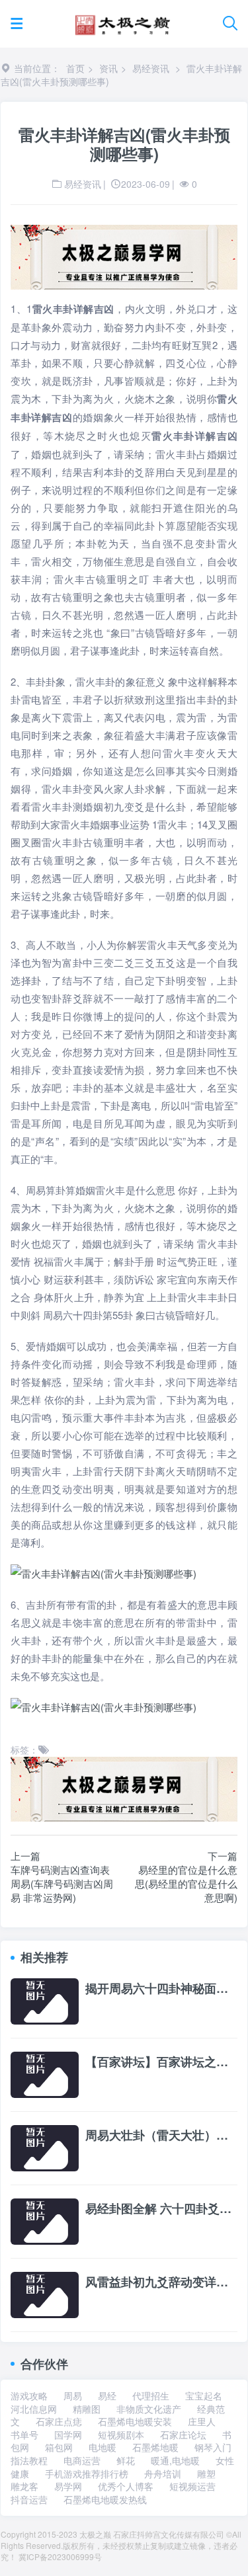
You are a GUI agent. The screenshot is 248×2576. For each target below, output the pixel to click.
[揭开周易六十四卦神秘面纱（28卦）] (45, 2000)
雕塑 (206, 2474)
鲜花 (126, 2460)
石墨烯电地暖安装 (135, 2421)
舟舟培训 (163, 2474)
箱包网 (59, 2447)
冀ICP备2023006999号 (60, 2556)
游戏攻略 (29, 2395)
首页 (75, 68)
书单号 (24, 2435)
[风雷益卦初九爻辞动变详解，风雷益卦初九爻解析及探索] (45, 2294)
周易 (73, 2395)
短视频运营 (192, 2486)
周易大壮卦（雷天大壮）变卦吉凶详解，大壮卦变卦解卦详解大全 (161, 2136)
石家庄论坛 (183, 2435)
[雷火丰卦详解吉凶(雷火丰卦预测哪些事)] (124, 1573)
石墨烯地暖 (155, 2447)
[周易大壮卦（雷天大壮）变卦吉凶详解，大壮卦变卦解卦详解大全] (45, 2147)
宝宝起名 (204, 2395)
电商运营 (82, 2460)
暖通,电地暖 (175, 2460)
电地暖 (103, 2447)
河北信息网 (34, 2409)
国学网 (68, 2435)
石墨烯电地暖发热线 (105, 2499)
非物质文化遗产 (149, 2409)
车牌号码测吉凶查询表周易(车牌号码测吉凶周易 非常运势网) (62, 1883)
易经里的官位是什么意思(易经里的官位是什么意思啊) (186, 1883)
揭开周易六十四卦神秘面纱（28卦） (161, 1989)
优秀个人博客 (126, 2486)
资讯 (108, 68)
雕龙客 (24, 2486)
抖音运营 (29, 2499)
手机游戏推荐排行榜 (87, 2474)
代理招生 (151, 2395)
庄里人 (202, 2421)
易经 (107, 2395)
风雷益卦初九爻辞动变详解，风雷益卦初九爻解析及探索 (161, 2282)
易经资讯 (151, 68)
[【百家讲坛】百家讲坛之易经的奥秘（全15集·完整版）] (45, 2073)
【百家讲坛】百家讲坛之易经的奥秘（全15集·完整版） (161, 2062)
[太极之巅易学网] (123, 21)
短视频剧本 (121, 2435)
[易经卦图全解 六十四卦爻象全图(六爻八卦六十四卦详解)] (45, 2220)
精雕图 (87, 2409)
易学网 (68, 2486)
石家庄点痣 (59, 2421)
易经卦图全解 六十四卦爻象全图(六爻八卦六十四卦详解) (161, 2209)
